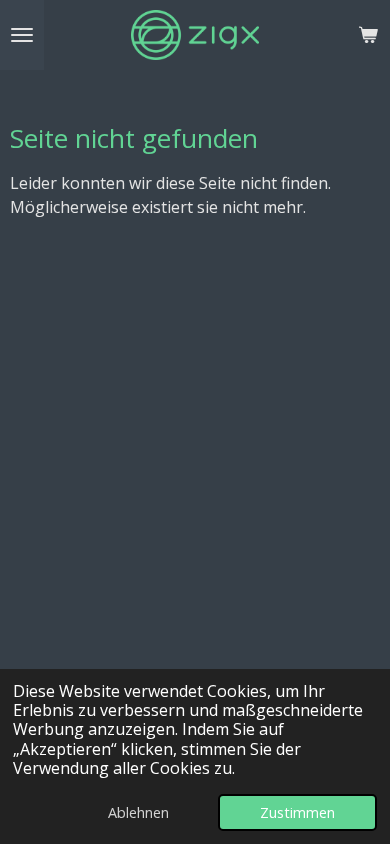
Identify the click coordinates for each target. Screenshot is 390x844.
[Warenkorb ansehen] (368, 35)
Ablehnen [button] (138, 812)
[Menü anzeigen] (22, 35)
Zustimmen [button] (297, 812)
